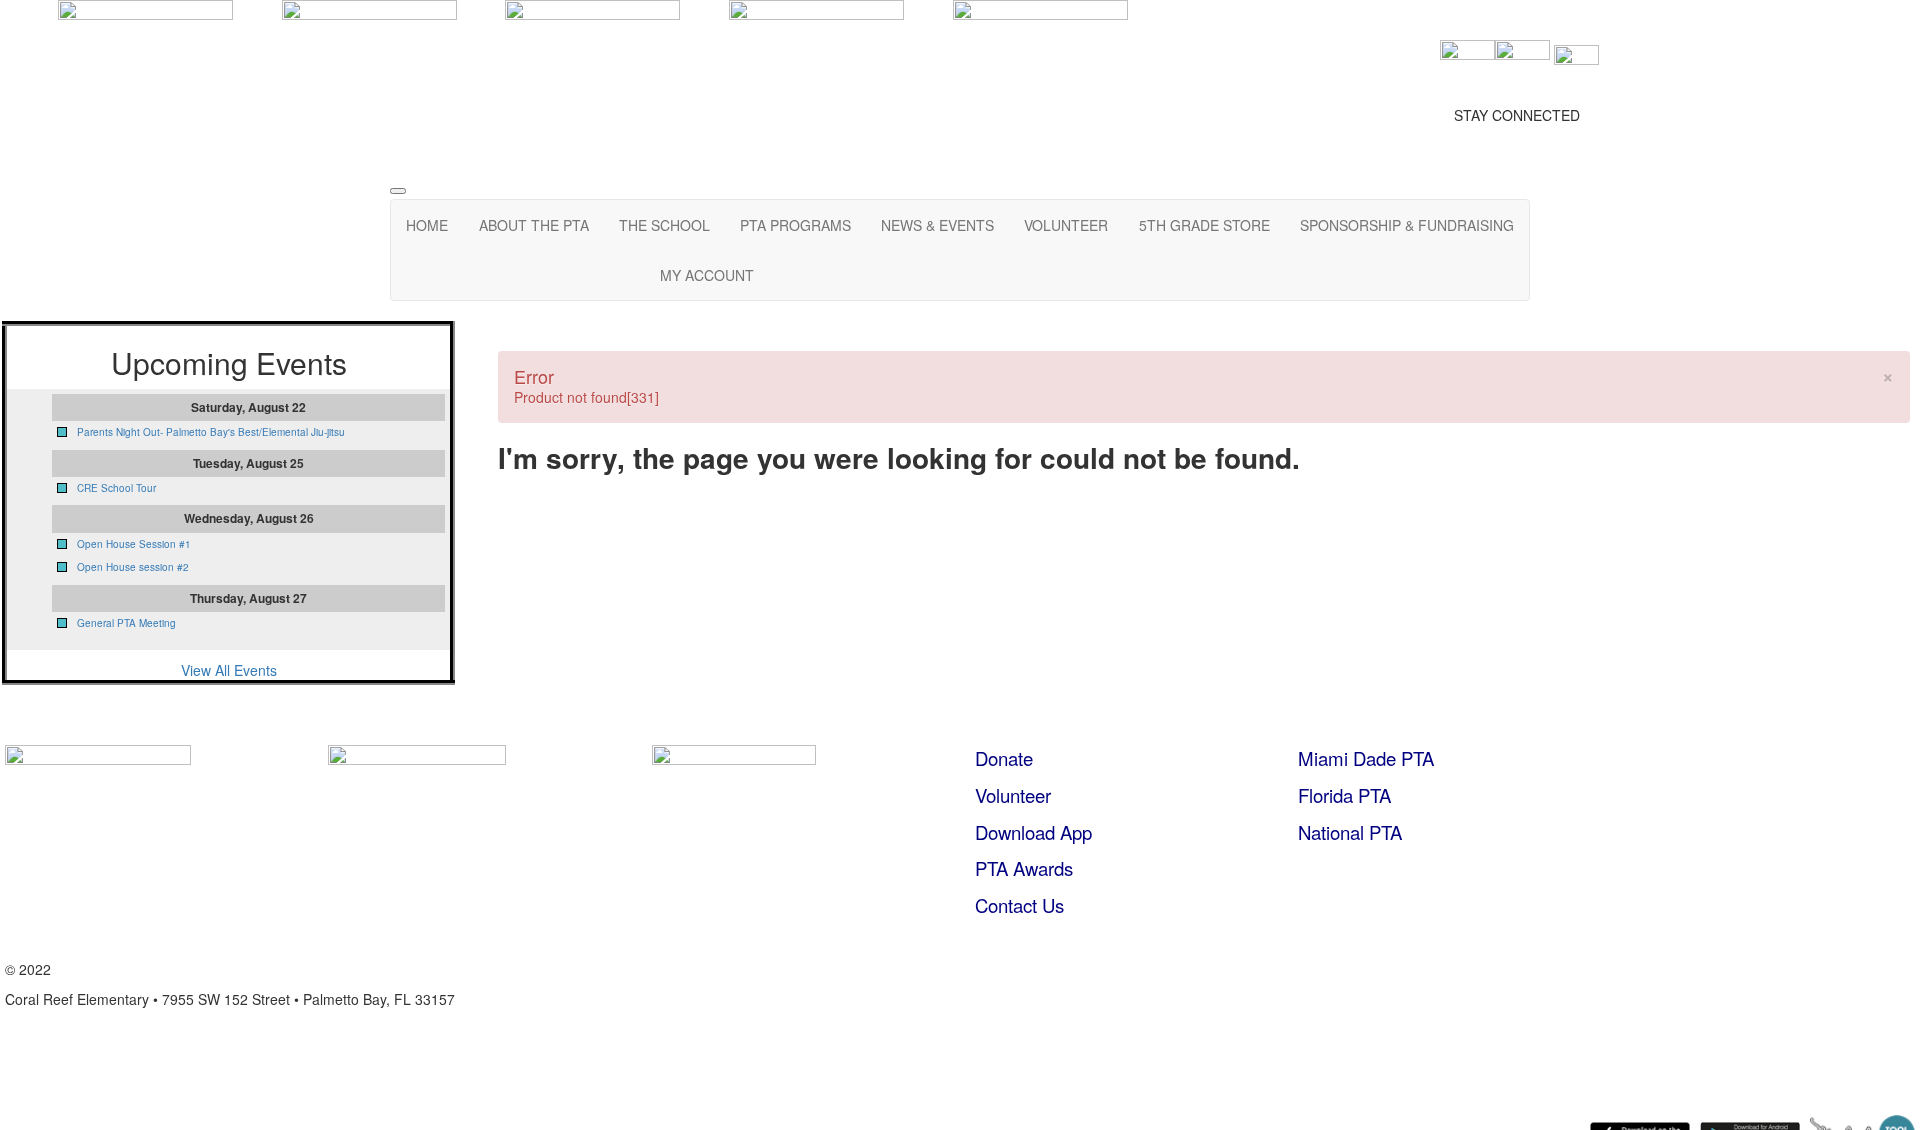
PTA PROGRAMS (795, 225)
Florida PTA (1344, 795)
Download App (1033, 832)
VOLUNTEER (1066, 225)
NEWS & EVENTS (937, 225)
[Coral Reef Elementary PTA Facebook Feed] (1467, 65)
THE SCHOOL (664, 225)
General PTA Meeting (126, 623)
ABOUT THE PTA (534, 225)
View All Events (229, 670)
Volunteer (1013, 795)
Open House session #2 (133, 567)
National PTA (1350, 832)
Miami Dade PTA (1366, 758)
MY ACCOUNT (707, 275)
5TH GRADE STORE (1204, 225)
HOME (427, 225)
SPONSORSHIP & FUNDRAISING (1407, 225)
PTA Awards (1024, 868)
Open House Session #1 (134, 544)
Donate (1004, 758)
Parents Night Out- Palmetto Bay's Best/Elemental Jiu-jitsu (211, 432)
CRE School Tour (116, 488)
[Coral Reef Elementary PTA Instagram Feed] (1522, 65)
